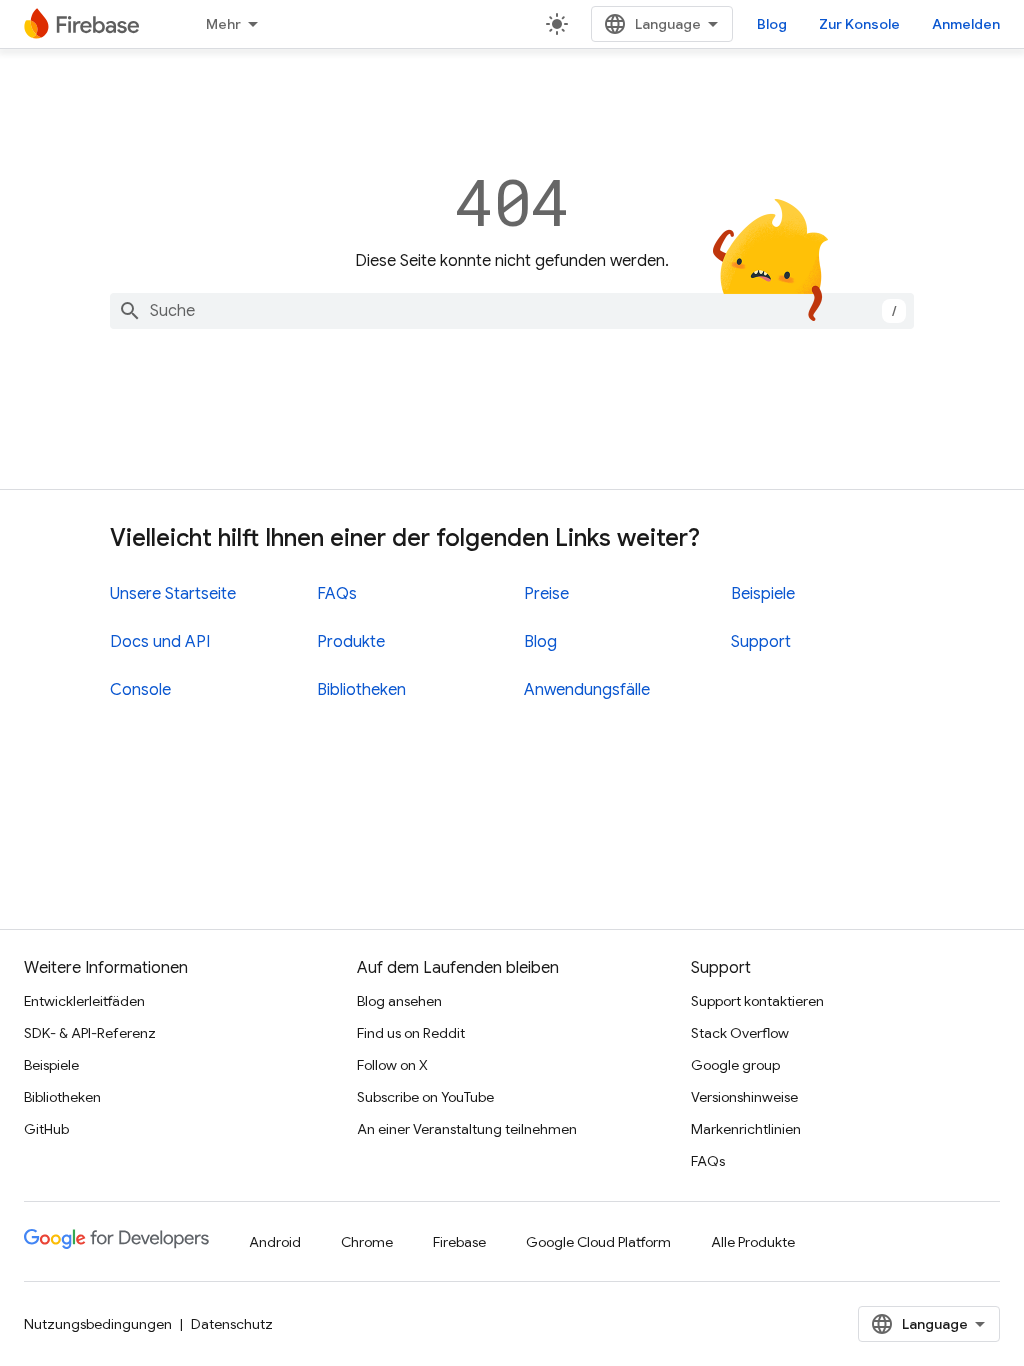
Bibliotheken (361, 690)
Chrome (367, 1242)
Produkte (351, 642)
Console (140, 690)
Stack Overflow (740, 1033)
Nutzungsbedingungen (98, 1324)
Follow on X (392, 1065)
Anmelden (966, 24)
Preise (546, 594)
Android (275, 1242)
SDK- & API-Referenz (90, 1033)
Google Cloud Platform (598, 1242)
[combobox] (512, 311)
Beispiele (763, 594)
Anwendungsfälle (587, 690)
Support (761, 642)
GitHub (46, 1129)
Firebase (459, 1242)
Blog (772, 24)
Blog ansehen (399, 1001)
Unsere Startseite (173, 594)
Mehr (223, 24)
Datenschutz (232, 1324)
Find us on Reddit (411, 1033)
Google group (735, 1065)
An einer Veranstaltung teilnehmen (467, 1129)
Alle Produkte (753, 1242)
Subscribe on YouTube (425, 1097)
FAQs (337, 594)
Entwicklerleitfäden (84, 1001)
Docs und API (160, 642)
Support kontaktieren (757, 1001)
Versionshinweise (744, 1097)
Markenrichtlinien (746, 1129)
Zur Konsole (859, 24)
